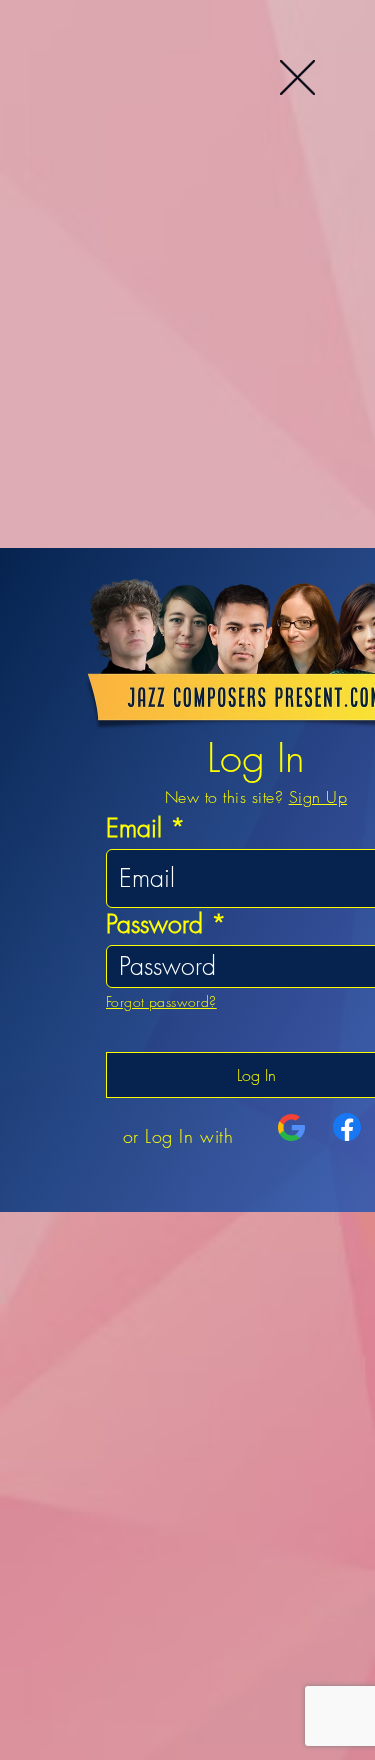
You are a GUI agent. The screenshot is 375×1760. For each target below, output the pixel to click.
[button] (297, 77)
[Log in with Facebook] (347, 1127)
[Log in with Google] (292, 1128)
